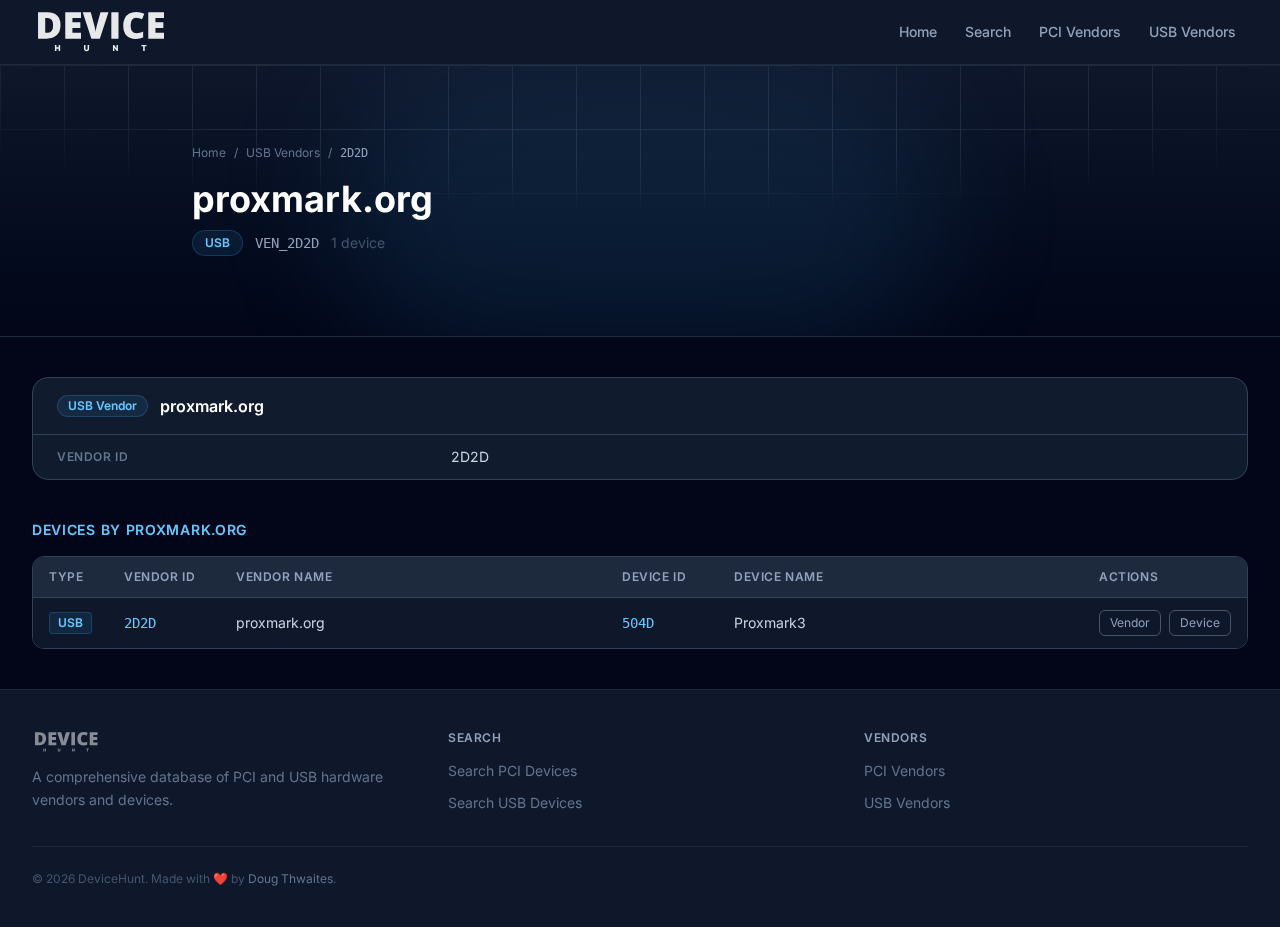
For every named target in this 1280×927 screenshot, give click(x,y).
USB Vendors (1192, 31)
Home (918, 31)
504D (638, 623)
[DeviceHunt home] (100, 32)
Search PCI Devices (512, 770)
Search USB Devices (515, 802)
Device (1200, 622)
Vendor (1130, 622)
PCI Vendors (1080, 31)
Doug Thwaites (290, 878)
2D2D (140, 623)
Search (988, 31)
